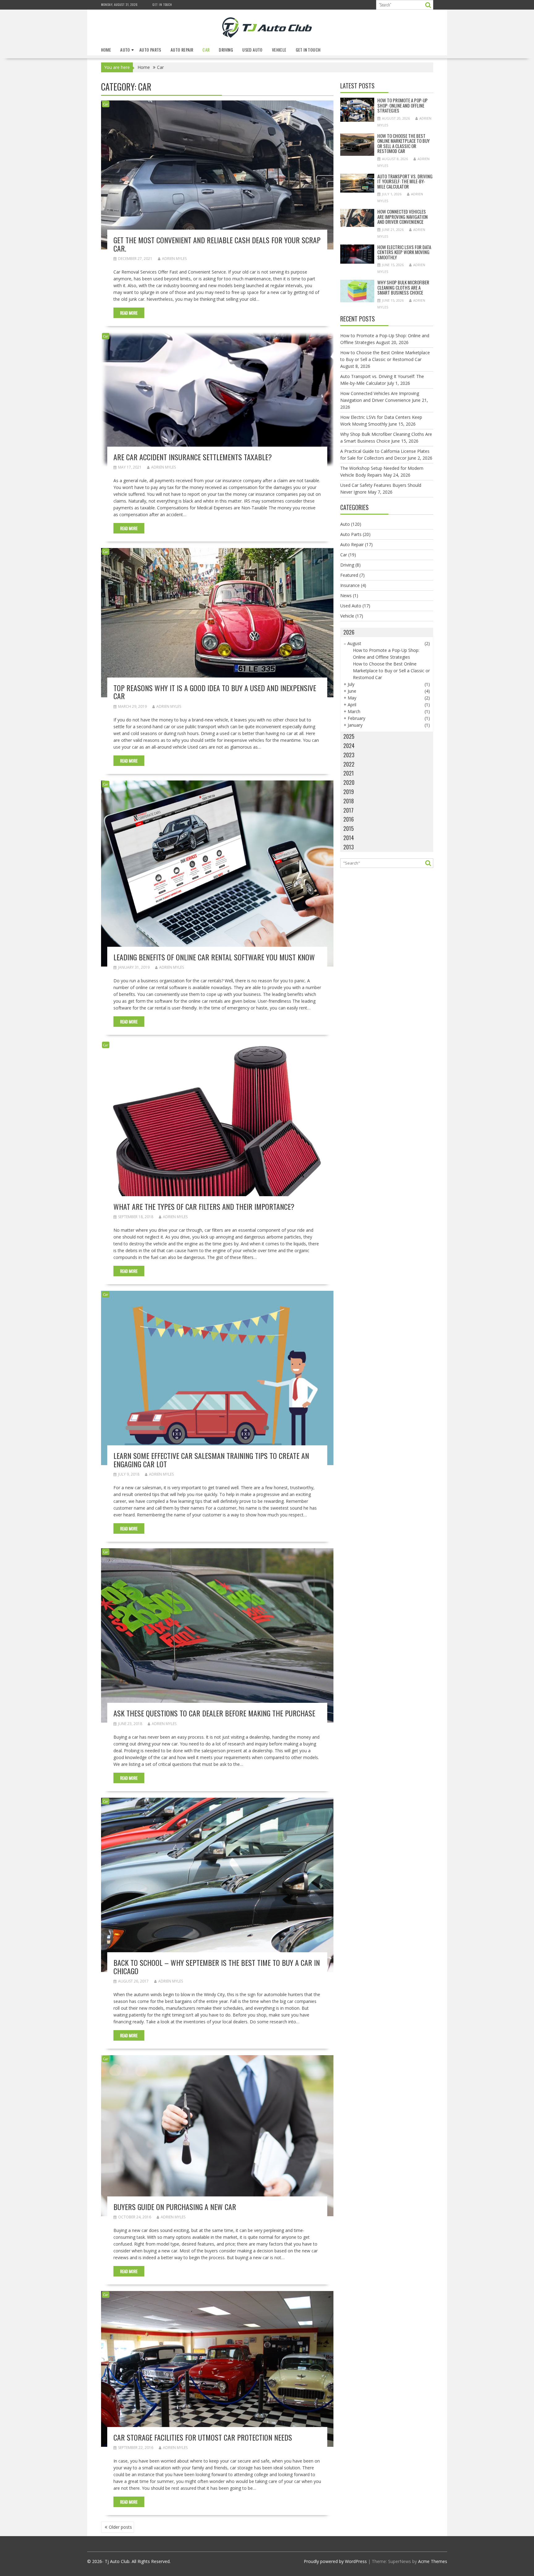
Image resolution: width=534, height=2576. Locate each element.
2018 (349, 801)
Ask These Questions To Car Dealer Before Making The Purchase (214, 1713)
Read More (129, 313)
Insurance (350, 585)
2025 (349, 736)
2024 (349, 746)
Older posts (120, 2527)
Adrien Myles (174, 259)
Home (106, 50)
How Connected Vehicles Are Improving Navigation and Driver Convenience (403, 217)
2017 (348, 810)
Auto (125, 50)
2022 (349, 764)
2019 (349, 792)
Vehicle (279, 50)
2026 (349, 632)
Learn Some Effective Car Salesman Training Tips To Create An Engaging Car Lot (211, 1460)
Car (206, 50)
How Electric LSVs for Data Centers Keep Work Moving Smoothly (404, 252)
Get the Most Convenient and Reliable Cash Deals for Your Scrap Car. (217, 244)
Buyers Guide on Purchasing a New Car (175, 2207)
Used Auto (252, 50)
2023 (349, 755)
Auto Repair (182, 50)
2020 (349, 782)
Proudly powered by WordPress (335, 2561)
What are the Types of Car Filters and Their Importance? (204, 1206)
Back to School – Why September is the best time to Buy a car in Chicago (217, 1966)
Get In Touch (162, 4)
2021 (349, 773)
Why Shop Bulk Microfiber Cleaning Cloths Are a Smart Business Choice (403, 287)
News (346, 595)
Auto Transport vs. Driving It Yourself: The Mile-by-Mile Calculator (405, 181)
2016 (349, 819)
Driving (226, 50)
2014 (349, 838)
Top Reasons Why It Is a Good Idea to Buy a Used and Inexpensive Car (215, 692)
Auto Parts (150, 50)
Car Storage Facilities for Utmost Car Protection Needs (203, 2437)
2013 (349, 847)
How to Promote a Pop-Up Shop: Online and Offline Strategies (403, 105)
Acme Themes (433, 2561)
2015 (349, 828)
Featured (349, 575)
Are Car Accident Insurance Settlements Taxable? (193, 457)
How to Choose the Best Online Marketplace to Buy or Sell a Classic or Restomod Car (403, 143)
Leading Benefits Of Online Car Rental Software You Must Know (214, 957)
